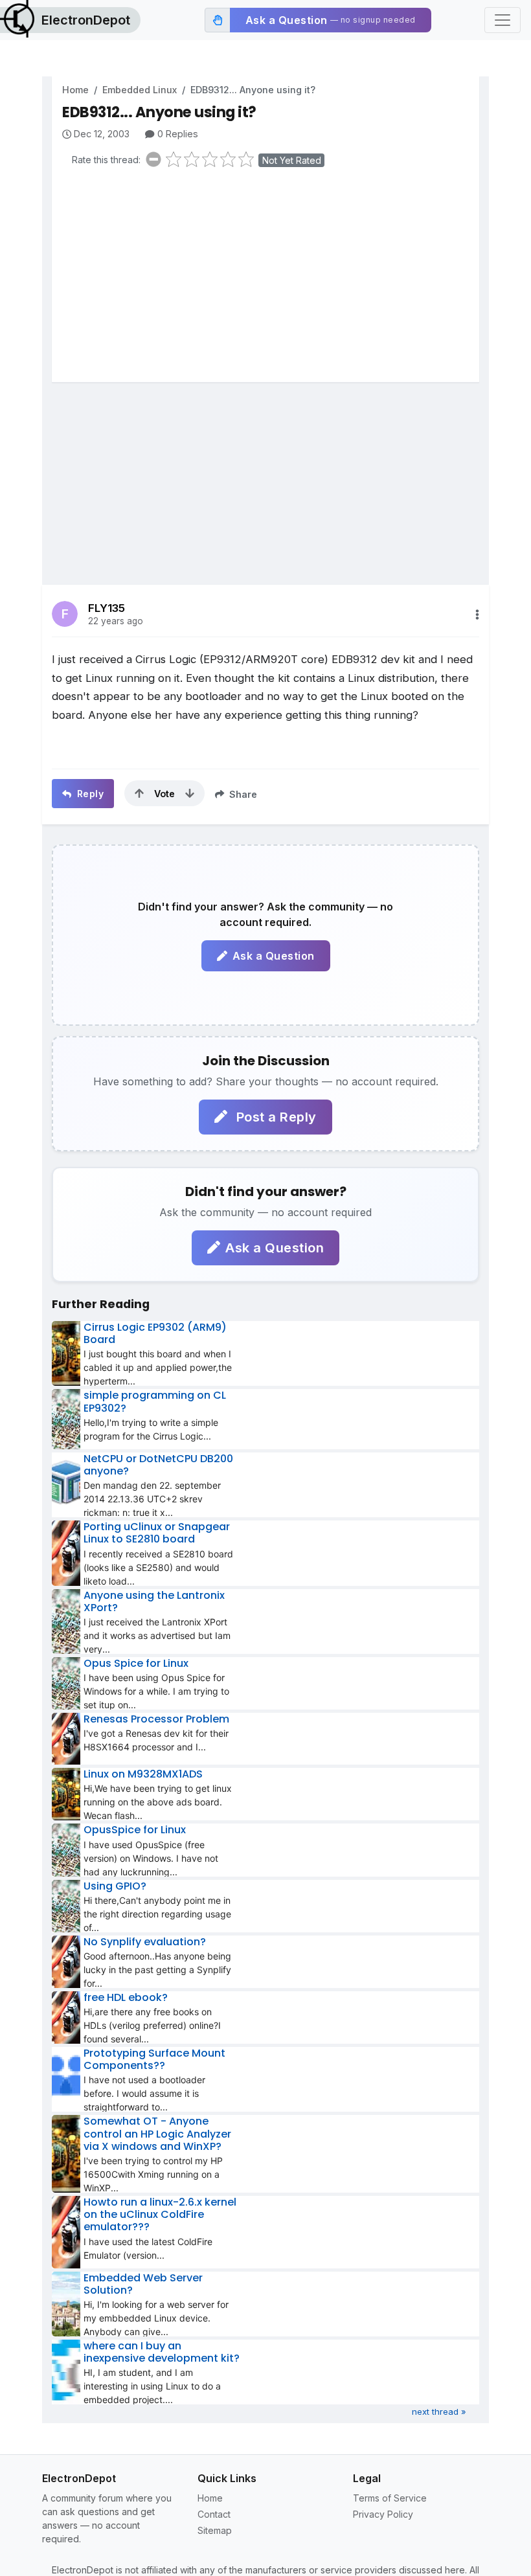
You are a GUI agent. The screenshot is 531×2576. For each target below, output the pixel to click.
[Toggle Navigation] (503, 20)
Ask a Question (274, 956)
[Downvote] (190, 793)
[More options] (477, 615)
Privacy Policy (383, 2514)
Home (75, 90)
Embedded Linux (140, 90)
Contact (214, 2514)
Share (242, 794)
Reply (89, 794)
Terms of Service (390, 2498)
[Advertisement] (271, 278)
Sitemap (215, 2530)
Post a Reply (275, 1117)
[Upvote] (139, 793)
